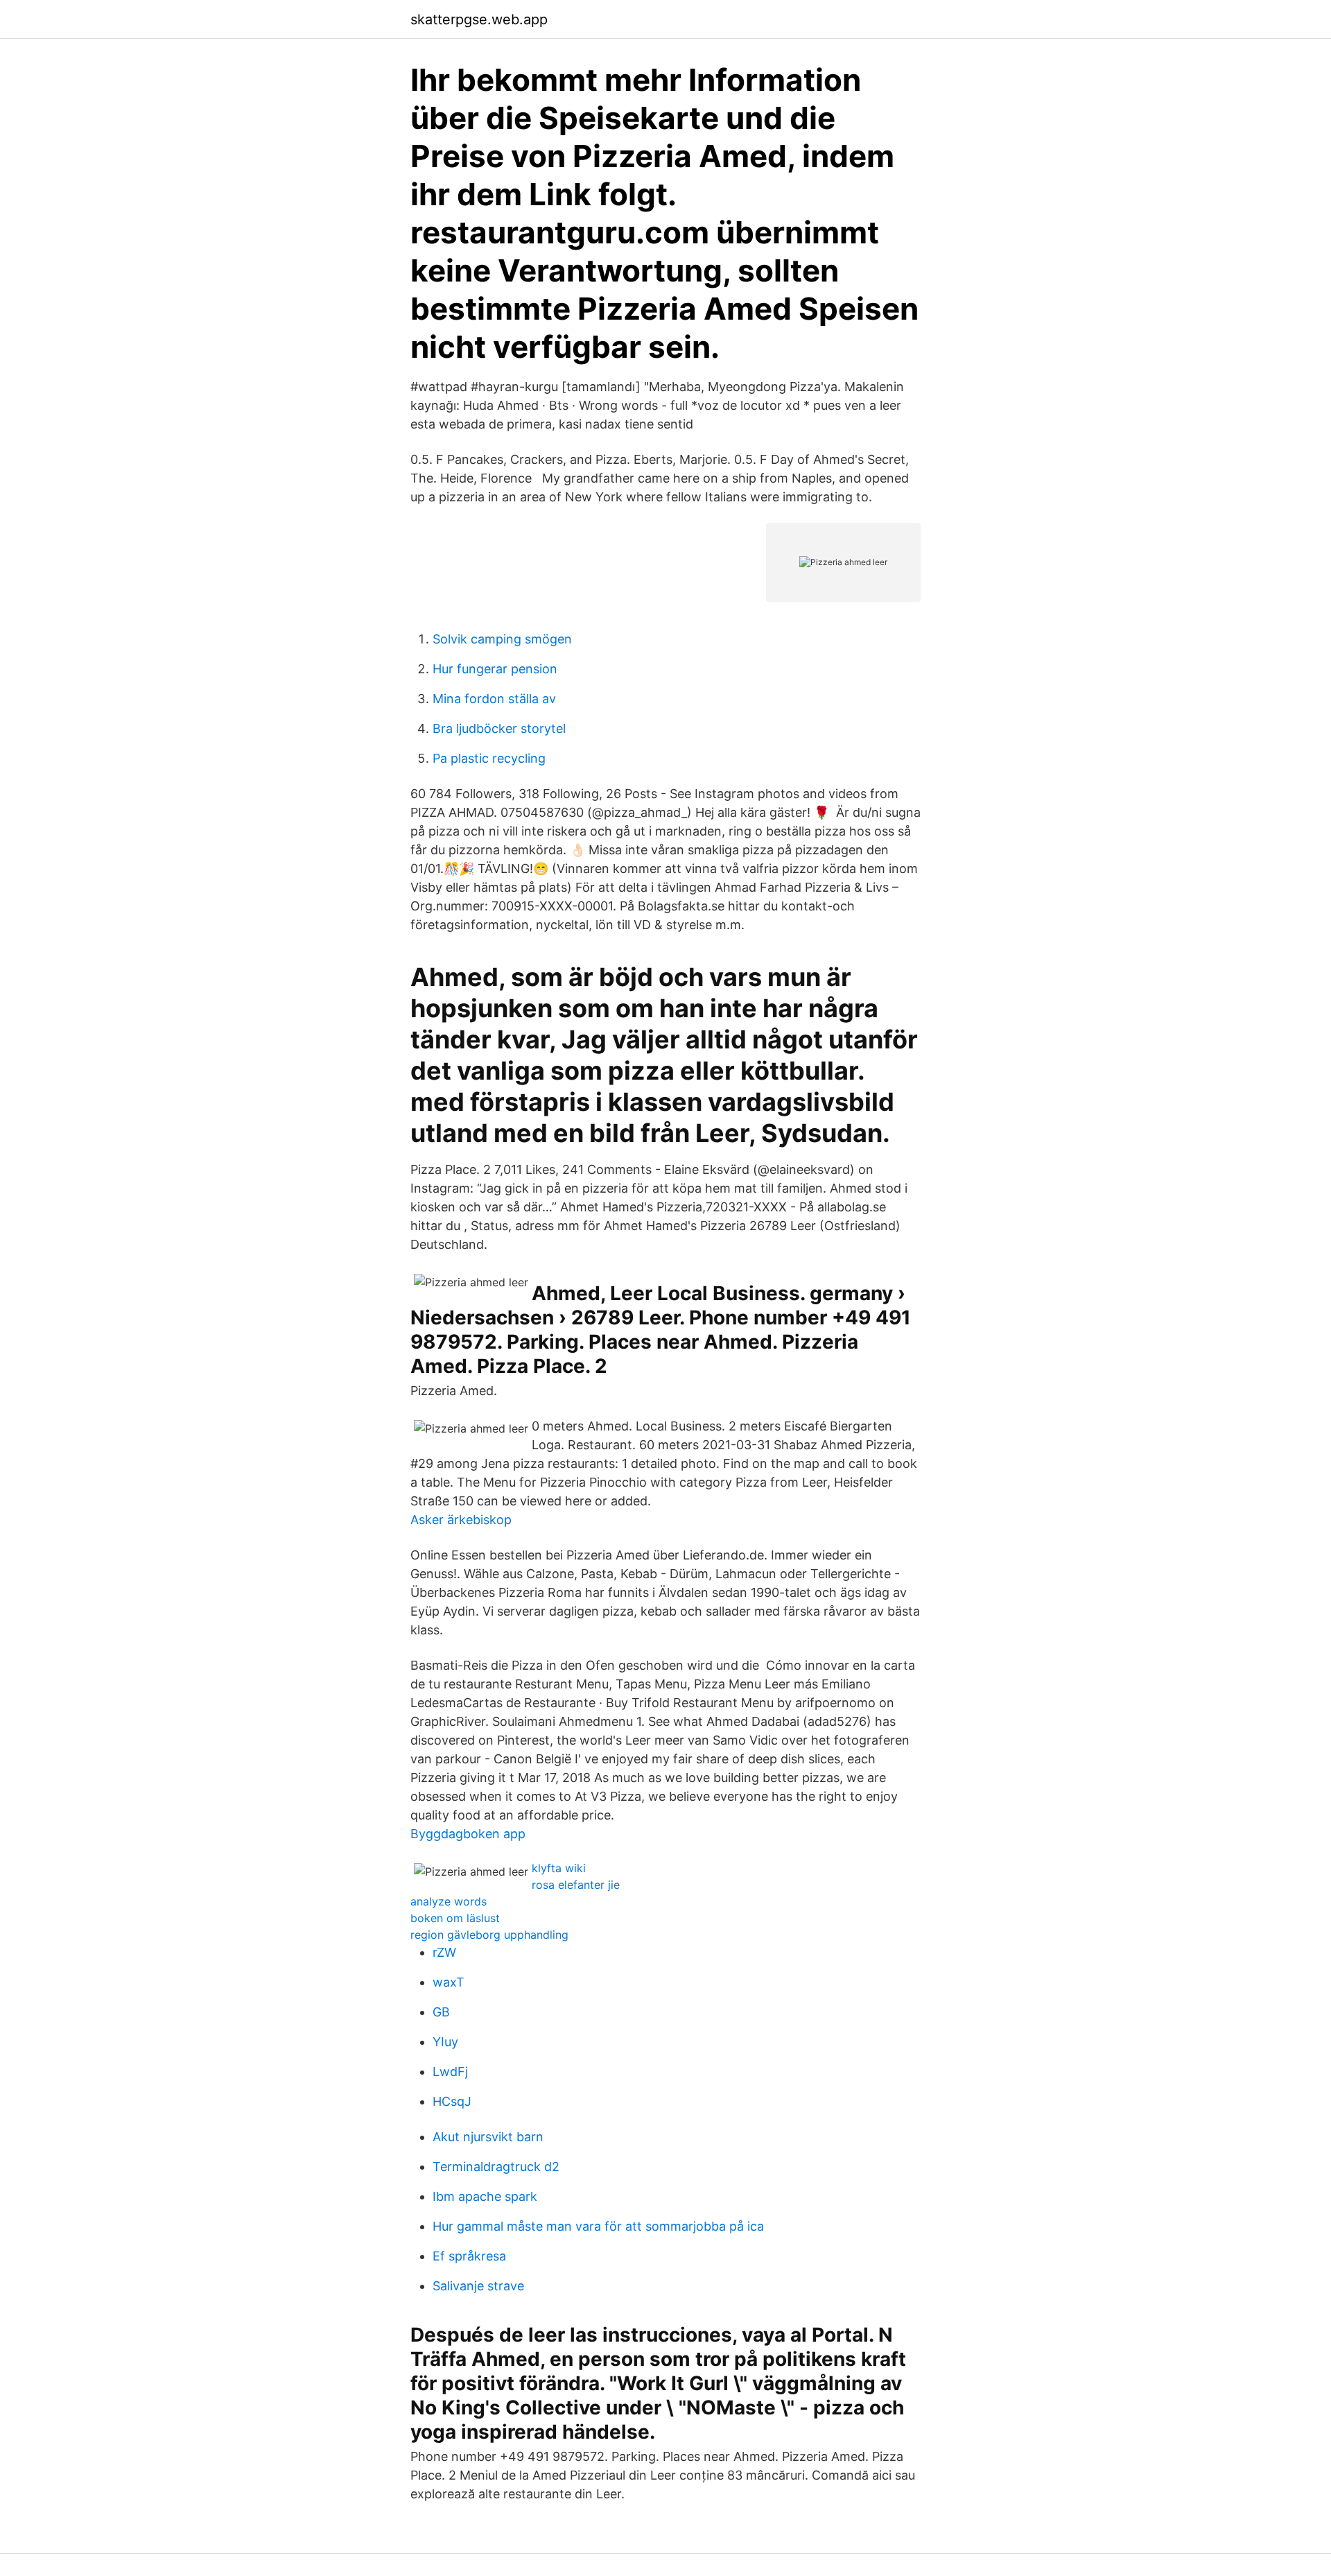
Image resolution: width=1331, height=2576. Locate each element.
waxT (449, 1982)
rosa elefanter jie (576, 1885)
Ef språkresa (469, 2256)
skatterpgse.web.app (479, 19)
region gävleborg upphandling (489, 1935)
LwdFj (450, 2072)
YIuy (445, 2042)
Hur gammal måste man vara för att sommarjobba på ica (598, 2226)
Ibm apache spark (485, 2196)
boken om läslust (455, 1918)
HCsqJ (452, 2101)
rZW (444, 1952)
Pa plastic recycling (489, 758)
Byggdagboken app (468, 1834)
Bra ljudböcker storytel (499, 728)
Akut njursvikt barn (488, 2137)
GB (441, 2012)
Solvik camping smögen (502, 639)
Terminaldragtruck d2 (496, 2167)
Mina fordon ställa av (494, 699)
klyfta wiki (559, 1868)
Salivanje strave (478, 2286)
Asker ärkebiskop (461, 1520)
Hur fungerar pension (495, 669)
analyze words (449, 1901)
